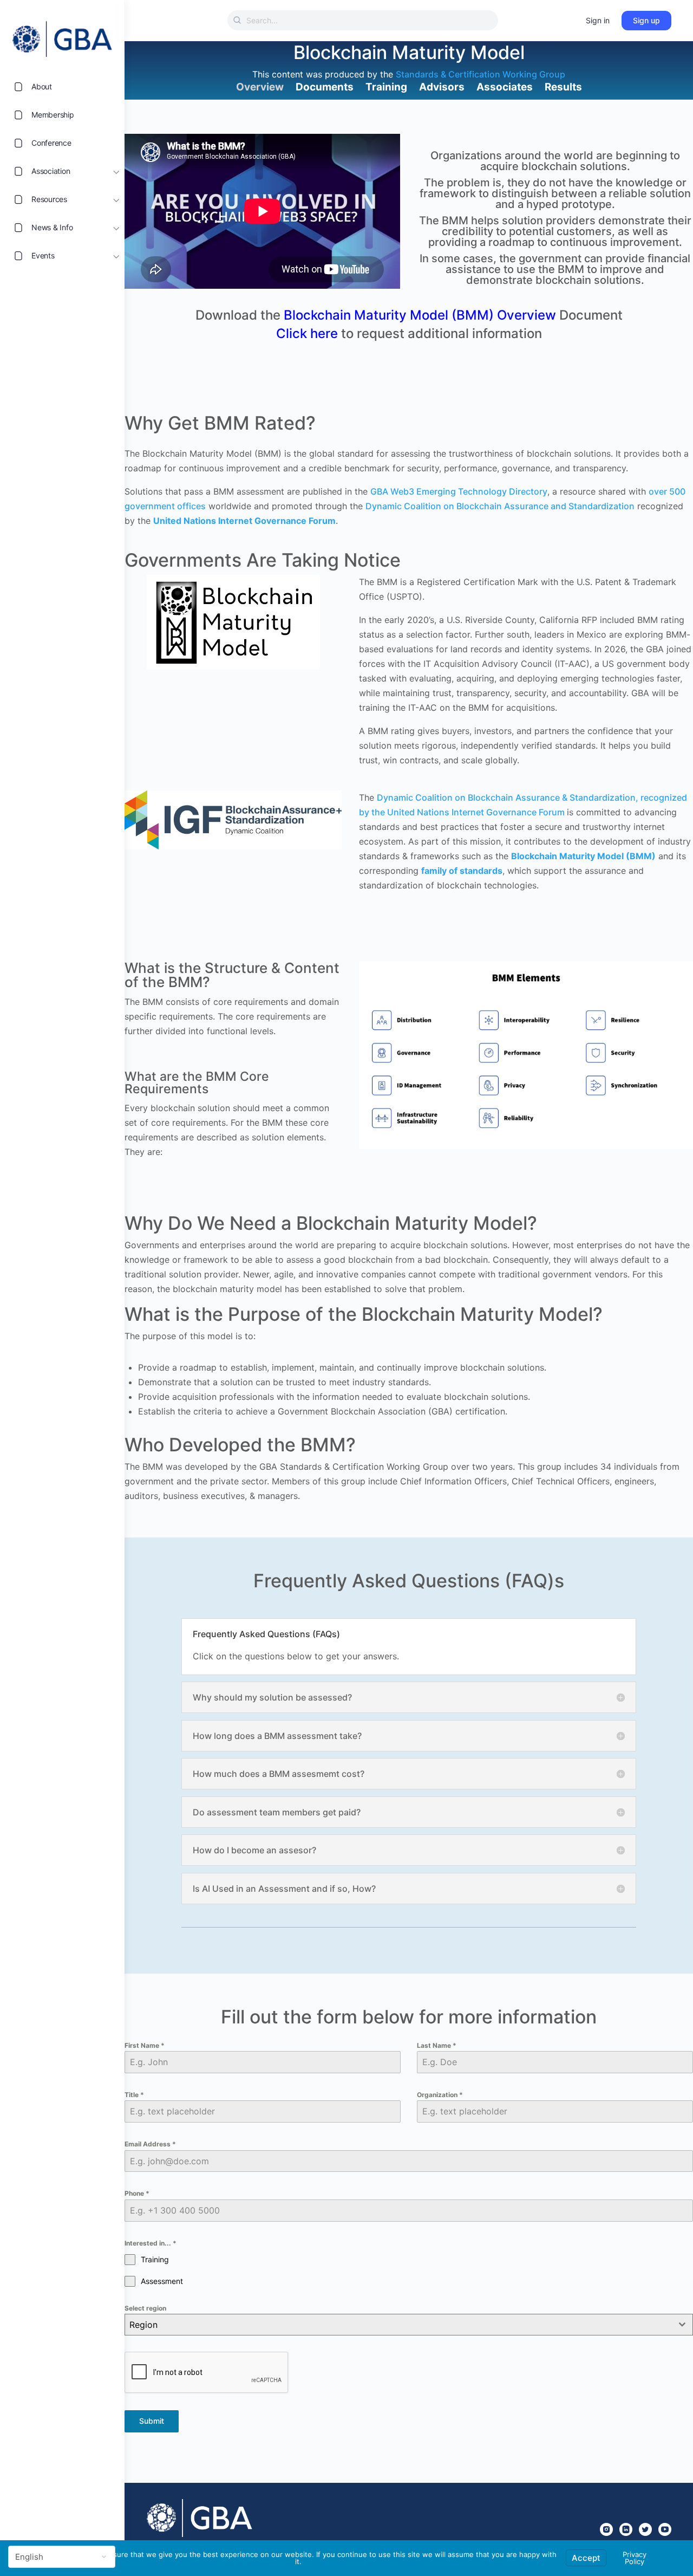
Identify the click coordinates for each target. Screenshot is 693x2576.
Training (386, 87)
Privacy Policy (635, 2558)
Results (563, 87)
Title (134, 2095)
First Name (145, 2045)
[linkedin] (626, 2529)
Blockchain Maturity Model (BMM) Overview (420, 315)
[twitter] (645, 2529)
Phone (137, 2193)
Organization (440, 2095)
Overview (260, 87)
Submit (152, 2421)
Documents (325, 87)
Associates (505, 87)
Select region (145, 2308)
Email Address (150, 2144)
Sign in (598, 20)
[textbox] (398, 2325)
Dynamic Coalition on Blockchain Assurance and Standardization (500, 506)
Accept (586, 2558)
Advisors (442, 87)
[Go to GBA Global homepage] (62, 36)
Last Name (437, 2045)
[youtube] (665, 2529)
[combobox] (409, 2325)
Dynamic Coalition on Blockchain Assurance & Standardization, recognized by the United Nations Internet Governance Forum (523, 805)
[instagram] (606, 2529)
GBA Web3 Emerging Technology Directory (459, 491)
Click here (307, 333)
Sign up (646, 20)
